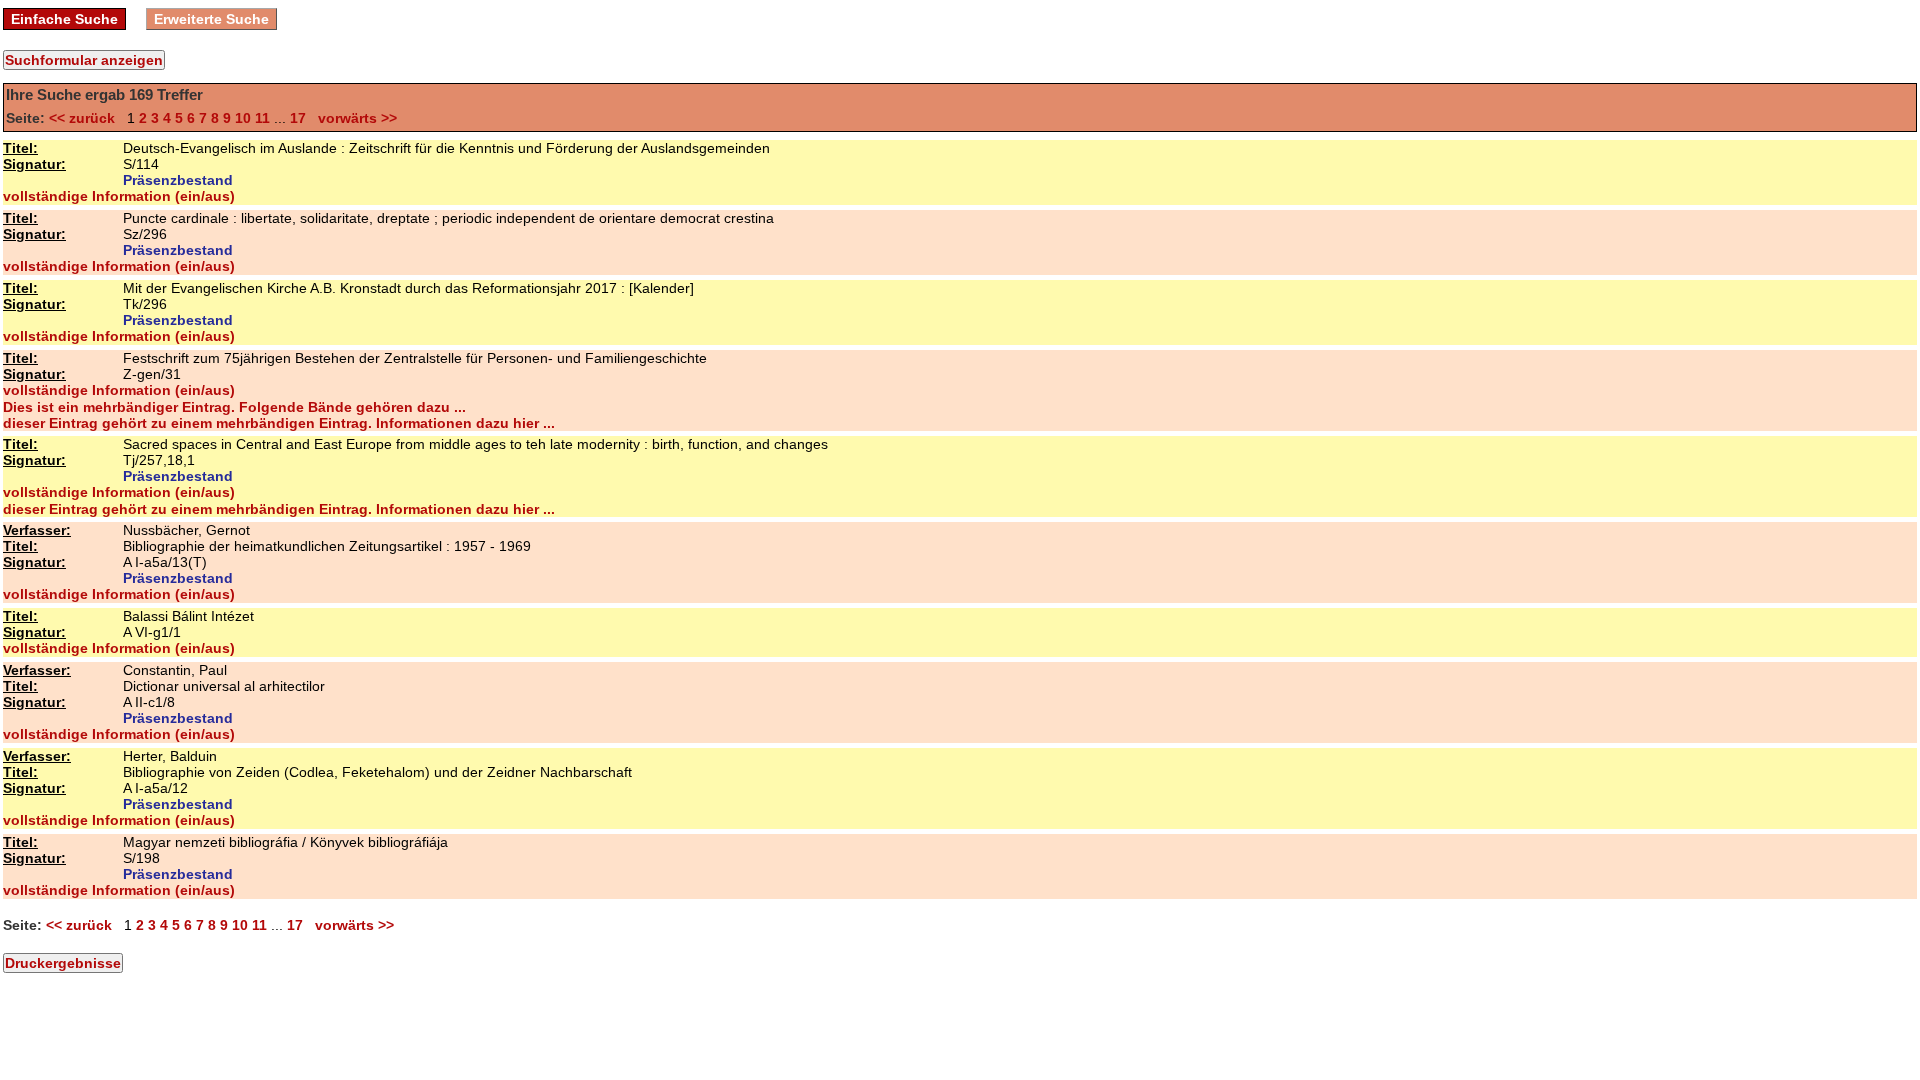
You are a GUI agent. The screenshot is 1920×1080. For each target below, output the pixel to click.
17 (298, 118)
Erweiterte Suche (211, 19)
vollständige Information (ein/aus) (119, 196)
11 (262, 118)
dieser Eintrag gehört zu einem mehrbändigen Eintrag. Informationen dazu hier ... (279, 423)
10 (243, 118)
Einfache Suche (64, 19)
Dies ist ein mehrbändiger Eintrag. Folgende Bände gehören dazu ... (234, 407)
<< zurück (86, 118)
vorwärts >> (353, 118)
